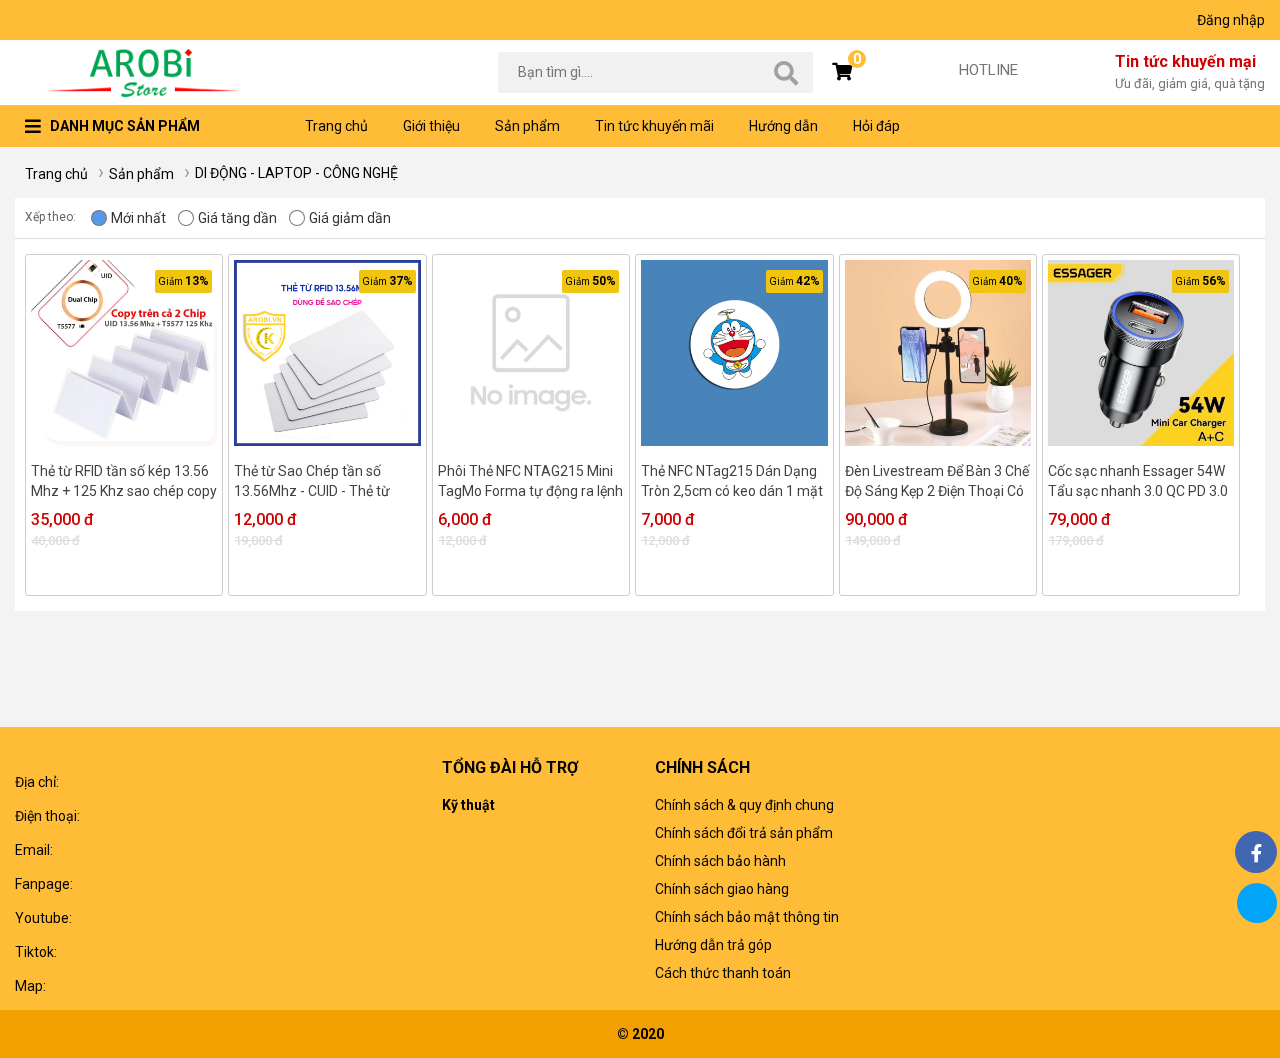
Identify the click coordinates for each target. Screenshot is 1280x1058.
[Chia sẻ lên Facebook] (1256, 852)
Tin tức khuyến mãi (654, 126)
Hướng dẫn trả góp (713, 945)
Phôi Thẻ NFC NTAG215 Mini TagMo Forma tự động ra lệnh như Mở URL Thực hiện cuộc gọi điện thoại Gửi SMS (530, 482)
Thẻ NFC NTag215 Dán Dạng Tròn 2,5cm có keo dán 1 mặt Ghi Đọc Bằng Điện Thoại (732, 482)
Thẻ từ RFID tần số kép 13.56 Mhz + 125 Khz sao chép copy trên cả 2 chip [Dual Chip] (124, 482)
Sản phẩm (527, 126)
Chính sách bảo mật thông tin (747, 917)
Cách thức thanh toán (723, 973)
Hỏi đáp (876, 126)
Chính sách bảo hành (720, 861)
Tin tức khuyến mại (1190, 71)
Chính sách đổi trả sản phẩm (744, 833)
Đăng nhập (1231, 20)
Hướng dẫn (783, 126)
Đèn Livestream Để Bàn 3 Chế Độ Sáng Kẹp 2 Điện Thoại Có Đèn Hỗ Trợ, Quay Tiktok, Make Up (937, 482)
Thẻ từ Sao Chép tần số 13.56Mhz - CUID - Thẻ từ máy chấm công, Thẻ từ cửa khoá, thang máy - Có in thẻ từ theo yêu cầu (321, 482)
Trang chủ (336, 126)
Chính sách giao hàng (722, 889)
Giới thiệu (431, 126)
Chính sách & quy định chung (744, 805)
